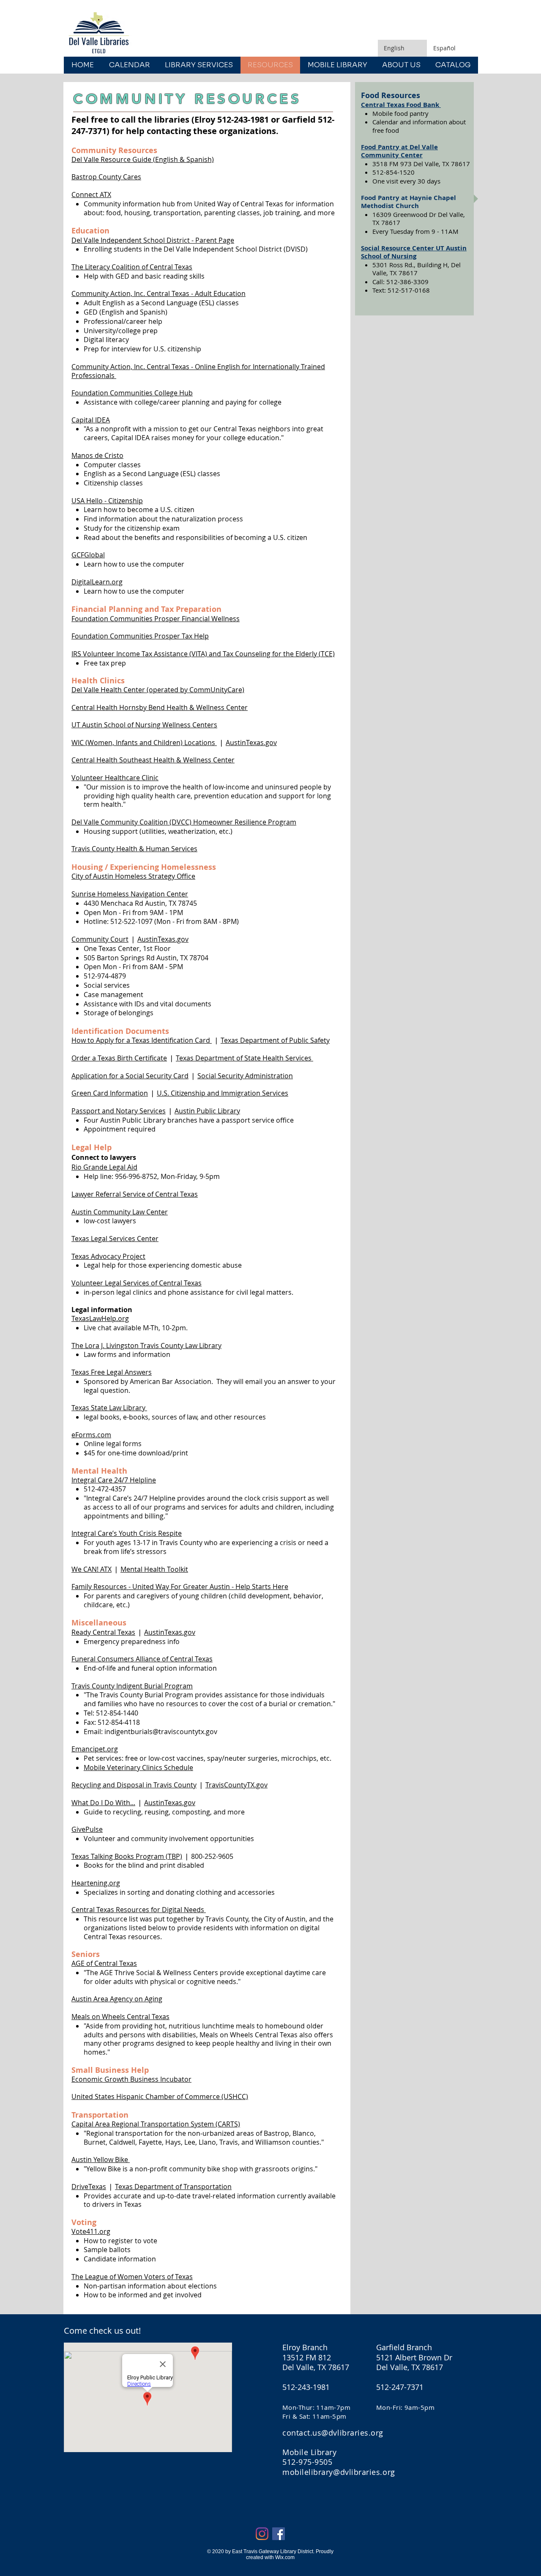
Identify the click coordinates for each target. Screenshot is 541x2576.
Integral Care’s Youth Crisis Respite (127, 1533)
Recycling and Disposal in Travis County (134, 1785)
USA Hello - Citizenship (107, 501)
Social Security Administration (245, 1076)
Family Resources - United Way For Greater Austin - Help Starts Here (180, 1587)
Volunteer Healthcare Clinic (115, 778)
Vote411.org (91, 2231)
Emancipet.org (95, 1749)
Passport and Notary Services (119, 1111)
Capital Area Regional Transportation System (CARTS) (156, 2124)
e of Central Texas (184, 1659)
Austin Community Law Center (120, 1212)
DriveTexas (89, 2187)
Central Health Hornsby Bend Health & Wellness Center (160, 707)
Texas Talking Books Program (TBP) (127, 1856)
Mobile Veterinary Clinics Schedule (138, 1768)
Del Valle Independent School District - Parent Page (153, 240)
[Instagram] (262, 2534)
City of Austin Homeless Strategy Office (133, 876)
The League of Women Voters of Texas (132, 2277)
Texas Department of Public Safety (275, 1040)
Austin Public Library (207, 1111)
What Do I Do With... (103, 1803)
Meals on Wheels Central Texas (120, 2017)
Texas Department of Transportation (173, 2187)
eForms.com (91, 1435)
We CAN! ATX (92, 1569)
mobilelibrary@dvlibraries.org (339, 2472)
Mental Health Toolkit (154, 1569)
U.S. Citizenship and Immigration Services (223, 1093)
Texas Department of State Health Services (245, 1058)
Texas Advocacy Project (108, 1256)
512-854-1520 (393, 172)
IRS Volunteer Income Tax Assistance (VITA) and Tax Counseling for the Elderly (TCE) (203, 654)
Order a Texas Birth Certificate (119, 1058)
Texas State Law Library (109, 1408)
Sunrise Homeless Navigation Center (130, 894)
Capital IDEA (91, 420)
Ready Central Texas (103, 1632)
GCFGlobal (88, 555)
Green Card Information (110, 1093)
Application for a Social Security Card (130, 1076)
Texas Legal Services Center (115, 1239)
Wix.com (285, 2557)
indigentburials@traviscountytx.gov (161, 1732)
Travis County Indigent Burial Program (132, 1686)
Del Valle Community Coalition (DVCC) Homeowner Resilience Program (184, 822)
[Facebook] (279, 2534)
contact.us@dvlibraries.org (333, 2433)
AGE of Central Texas (104, 1963)
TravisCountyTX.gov (236, 1785)
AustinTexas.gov (251, 743)
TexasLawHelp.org (100, 1318)
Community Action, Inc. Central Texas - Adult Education (158, 293)
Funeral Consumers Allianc (114, 1659)
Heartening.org (96, 1883)
